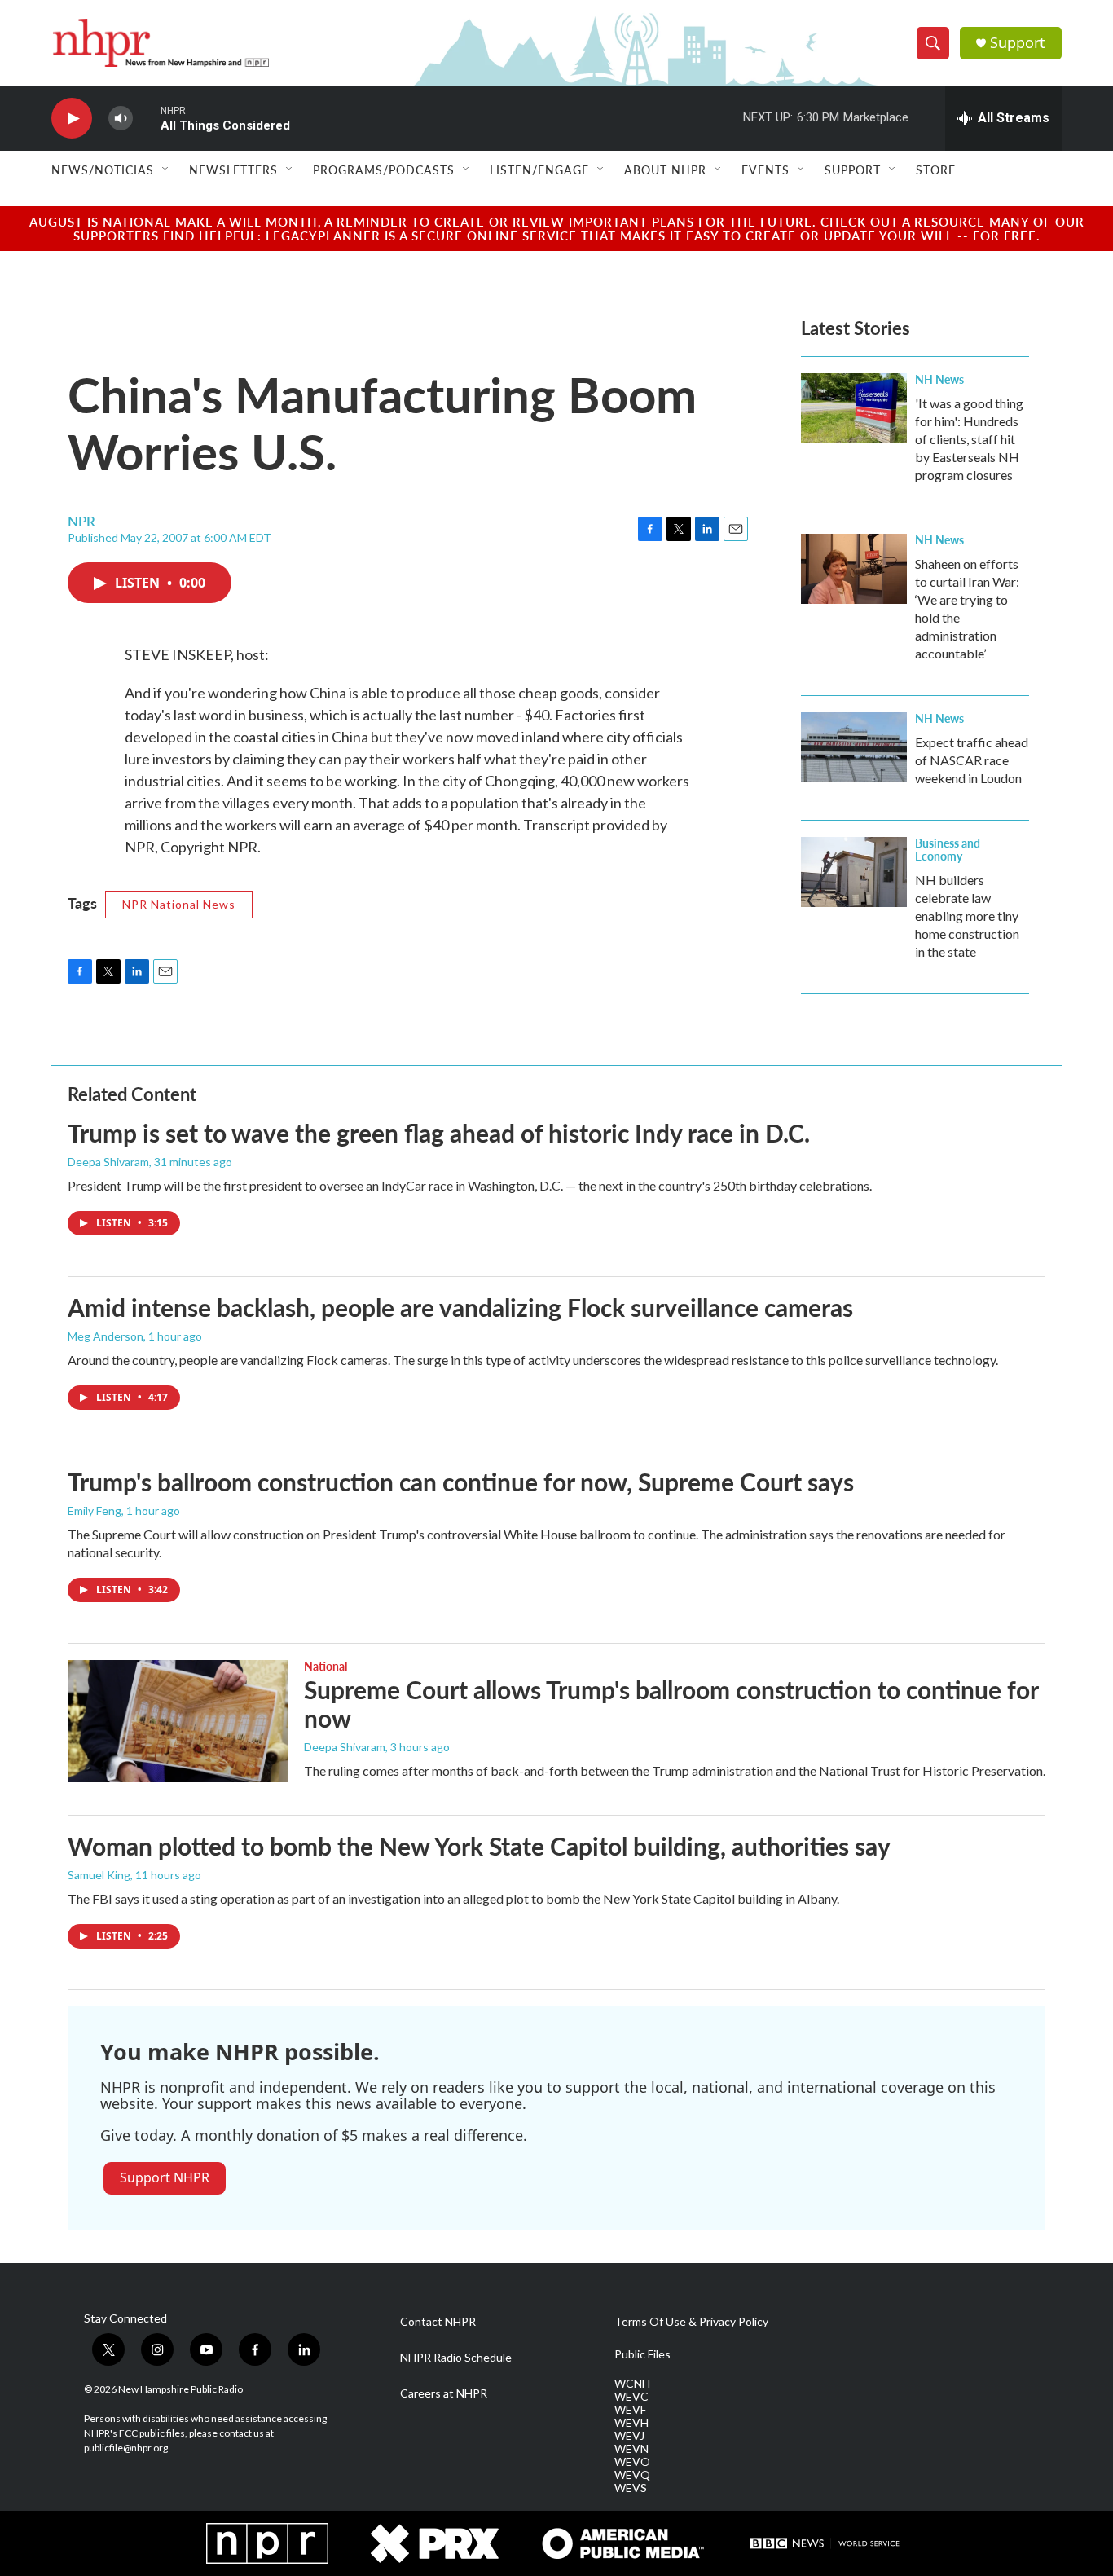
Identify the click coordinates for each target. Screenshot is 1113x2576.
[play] (72, 119)
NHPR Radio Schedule (456, 2358)
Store (936, 170)
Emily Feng (95, 1510)
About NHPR (665, 170)
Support (1018, 43)
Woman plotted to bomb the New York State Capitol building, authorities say (479, 1846)
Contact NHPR (438, 2322)
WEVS (631, 2488)
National (326, 1666)
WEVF (630, 2410)
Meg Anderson (106, 1336)
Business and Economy (948, 849)
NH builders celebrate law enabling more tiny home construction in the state (967, 916)
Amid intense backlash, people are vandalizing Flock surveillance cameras (460, 1307)
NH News (939, 379)
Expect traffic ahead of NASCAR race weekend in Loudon (972, 760)
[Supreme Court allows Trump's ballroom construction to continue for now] (178, 1721)
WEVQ (632, 2475)
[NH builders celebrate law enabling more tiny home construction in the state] (854, 872)
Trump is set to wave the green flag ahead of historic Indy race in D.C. (439, 1133)
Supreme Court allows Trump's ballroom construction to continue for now (671, 1704)
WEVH (631, 2423)
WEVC (631, 2397)
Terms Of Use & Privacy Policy (691, 2322)
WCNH (632, 2384)
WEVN (631, 2449)
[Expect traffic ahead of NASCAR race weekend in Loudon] (854, 747)
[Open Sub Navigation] (166, 170)
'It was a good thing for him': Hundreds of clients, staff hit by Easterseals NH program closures (969, 439)
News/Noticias (103, 170)
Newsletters (233, 170)
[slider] (147, 118)
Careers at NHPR (444, 2393)
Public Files (642, 2354)
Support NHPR (165, 2177)
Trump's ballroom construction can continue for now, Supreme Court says (461, 1482)
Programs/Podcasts (384, 170)
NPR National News (179, 904)
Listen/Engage (539, 170)
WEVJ (629, 2436)
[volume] (121, 119)
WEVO (632, 2462)
